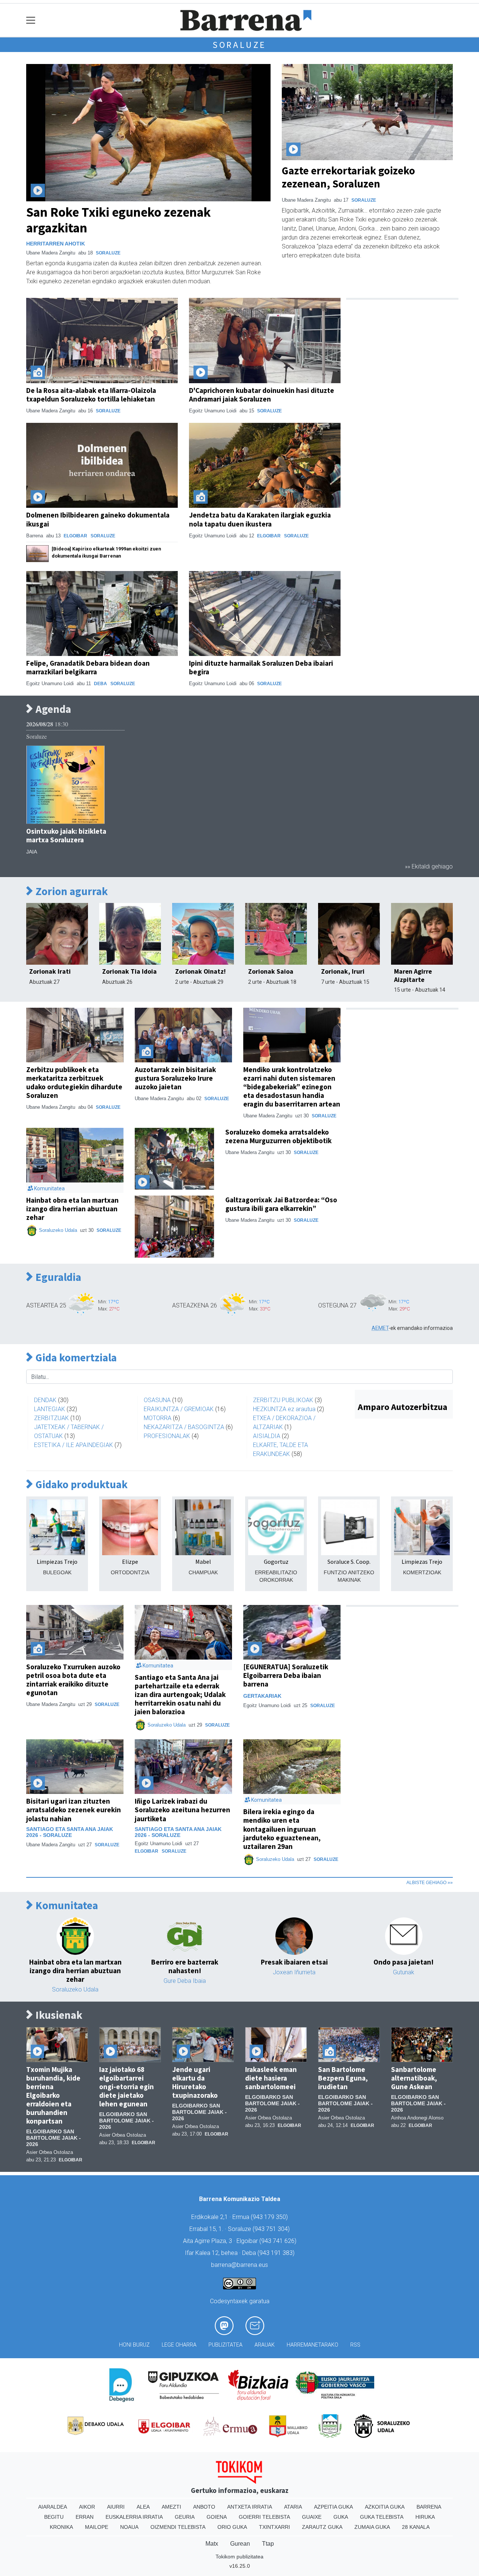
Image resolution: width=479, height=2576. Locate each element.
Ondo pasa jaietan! (404, 1962)
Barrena (429, 2507)
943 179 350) (270, 2217)
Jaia (32, 852)
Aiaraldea (53, 2507)
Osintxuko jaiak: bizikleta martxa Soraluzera (66, 835)
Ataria (293, 2507)
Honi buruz (134, 2345)
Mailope (97, 2527)
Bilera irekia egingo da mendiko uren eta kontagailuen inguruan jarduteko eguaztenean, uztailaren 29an (282, 1829)
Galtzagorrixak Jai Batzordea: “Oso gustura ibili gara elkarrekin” (281, 1204)
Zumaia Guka (372, 2527)
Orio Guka (232, 2527)
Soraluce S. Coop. (349, 1562)
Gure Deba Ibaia (185, 1981)
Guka (341, 2517)
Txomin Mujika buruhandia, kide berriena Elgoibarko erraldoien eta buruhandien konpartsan (53, 2095)
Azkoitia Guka (385, 2507)
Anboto (204, 2507)
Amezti (171, 2507)
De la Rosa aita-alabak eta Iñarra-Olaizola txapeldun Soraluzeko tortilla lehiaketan (91, 395)
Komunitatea (66, 1906)
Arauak (265, 2345)
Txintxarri (274, 2527)
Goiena (217, 2517)
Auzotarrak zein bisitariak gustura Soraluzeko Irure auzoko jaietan (175, 1078)
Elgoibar (75, 536)
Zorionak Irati (50, 971)
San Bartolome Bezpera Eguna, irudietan (343, 2078)
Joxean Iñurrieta (294, 1972)
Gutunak (404, 1972)
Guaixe (312, 2517)
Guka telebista (382, 2517)
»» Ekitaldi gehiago (429, 866)
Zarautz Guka (322, 2527)
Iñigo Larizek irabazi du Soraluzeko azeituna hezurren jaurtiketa (182, 1810)
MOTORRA (158, 1418)
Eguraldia (57, 1277)
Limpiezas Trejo (57, 1562)
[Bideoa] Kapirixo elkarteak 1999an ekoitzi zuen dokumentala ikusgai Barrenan (106, 552)
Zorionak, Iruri (343, 971)
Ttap (268, 2544)
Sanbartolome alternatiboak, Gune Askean (414, 2078)
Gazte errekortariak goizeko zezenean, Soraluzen (348, 177)
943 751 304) (272, 2229)
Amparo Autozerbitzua (402, 1407)
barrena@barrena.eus (239, 2265)
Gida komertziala (75, 1358)
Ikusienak (58, 2015)
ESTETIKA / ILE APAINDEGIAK (74, 1445)
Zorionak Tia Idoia (129, 971)
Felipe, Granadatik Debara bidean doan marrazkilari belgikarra (88, 667)
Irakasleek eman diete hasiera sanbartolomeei (271, 2078)
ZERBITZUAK (51, 1418)
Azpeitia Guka (333, 2507)
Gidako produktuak (80, 1485)
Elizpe (130, 1562)
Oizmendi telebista (178, 2527)
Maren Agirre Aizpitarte (413, 975)
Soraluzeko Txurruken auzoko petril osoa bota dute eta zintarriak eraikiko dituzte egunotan (73, 1680)
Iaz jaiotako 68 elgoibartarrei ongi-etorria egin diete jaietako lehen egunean (126, 2087)
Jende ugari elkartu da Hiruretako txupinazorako (195, 2082)
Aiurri (116, 2507)
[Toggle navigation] (31, 20)
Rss (355, 2345)
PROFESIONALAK (167, 1436)
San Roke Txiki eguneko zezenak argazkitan (118, 220)
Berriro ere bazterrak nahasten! (185, 1966)
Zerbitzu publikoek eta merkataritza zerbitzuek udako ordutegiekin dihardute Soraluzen (74, 1082)
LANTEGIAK (50, 1409)
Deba (100, 684)
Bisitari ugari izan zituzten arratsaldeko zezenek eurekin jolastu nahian (74, 1810)
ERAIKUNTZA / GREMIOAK (179, 1409)
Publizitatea (225, 2345)
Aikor (87, 2507)
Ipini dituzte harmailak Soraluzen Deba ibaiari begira (261, 667)
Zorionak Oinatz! (200, 971)
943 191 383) (277, 2253)
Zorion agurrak (71, 892)
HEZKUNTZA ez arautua (284, 1409)
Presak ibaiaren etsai (294, 1962)
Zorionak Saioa (271, 971)
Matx (212, 2544)
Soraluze (239, 45)
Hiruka (425, 2517)
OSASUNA (157, 1400)
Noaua (129, 2527)
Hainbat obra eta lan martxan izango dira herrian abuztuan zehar (72, 1209)
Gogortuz (276, 1562)
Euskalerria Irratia (134, 2517)
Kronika (61, 2527)
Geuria (185, 2517)
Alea (143, 2507)
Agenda (52, 709)
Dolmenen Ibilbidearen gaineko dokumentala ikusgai (98, 519)
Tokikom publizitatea (239, 2557)
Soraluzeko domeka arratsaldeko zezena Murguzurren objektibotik (278, 1136)
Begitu (54, 2517)
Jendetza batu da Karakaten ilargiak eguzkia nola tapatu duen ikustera (260, 519)
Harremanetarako (312, 2345)
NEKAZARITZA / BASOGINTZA (184, 1427)
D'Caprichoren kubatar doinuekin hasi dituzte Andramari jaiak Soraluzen (262, 395)
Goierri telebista (264, 2517)
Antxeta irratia (250, 2507)
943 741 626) (279, 2241)
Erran (85, 2517)
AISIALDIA (267, 1436)
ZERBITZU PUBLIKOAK (283, 1400)
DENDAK (45, 1400)
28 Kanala (416, 2527)
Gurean (240, 2544)
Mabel (203, 1562)
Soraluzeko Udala (58, 1230)
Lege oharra (179, 2345)
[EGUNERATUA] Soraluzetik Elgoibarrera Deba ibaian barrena (286, 1675)
